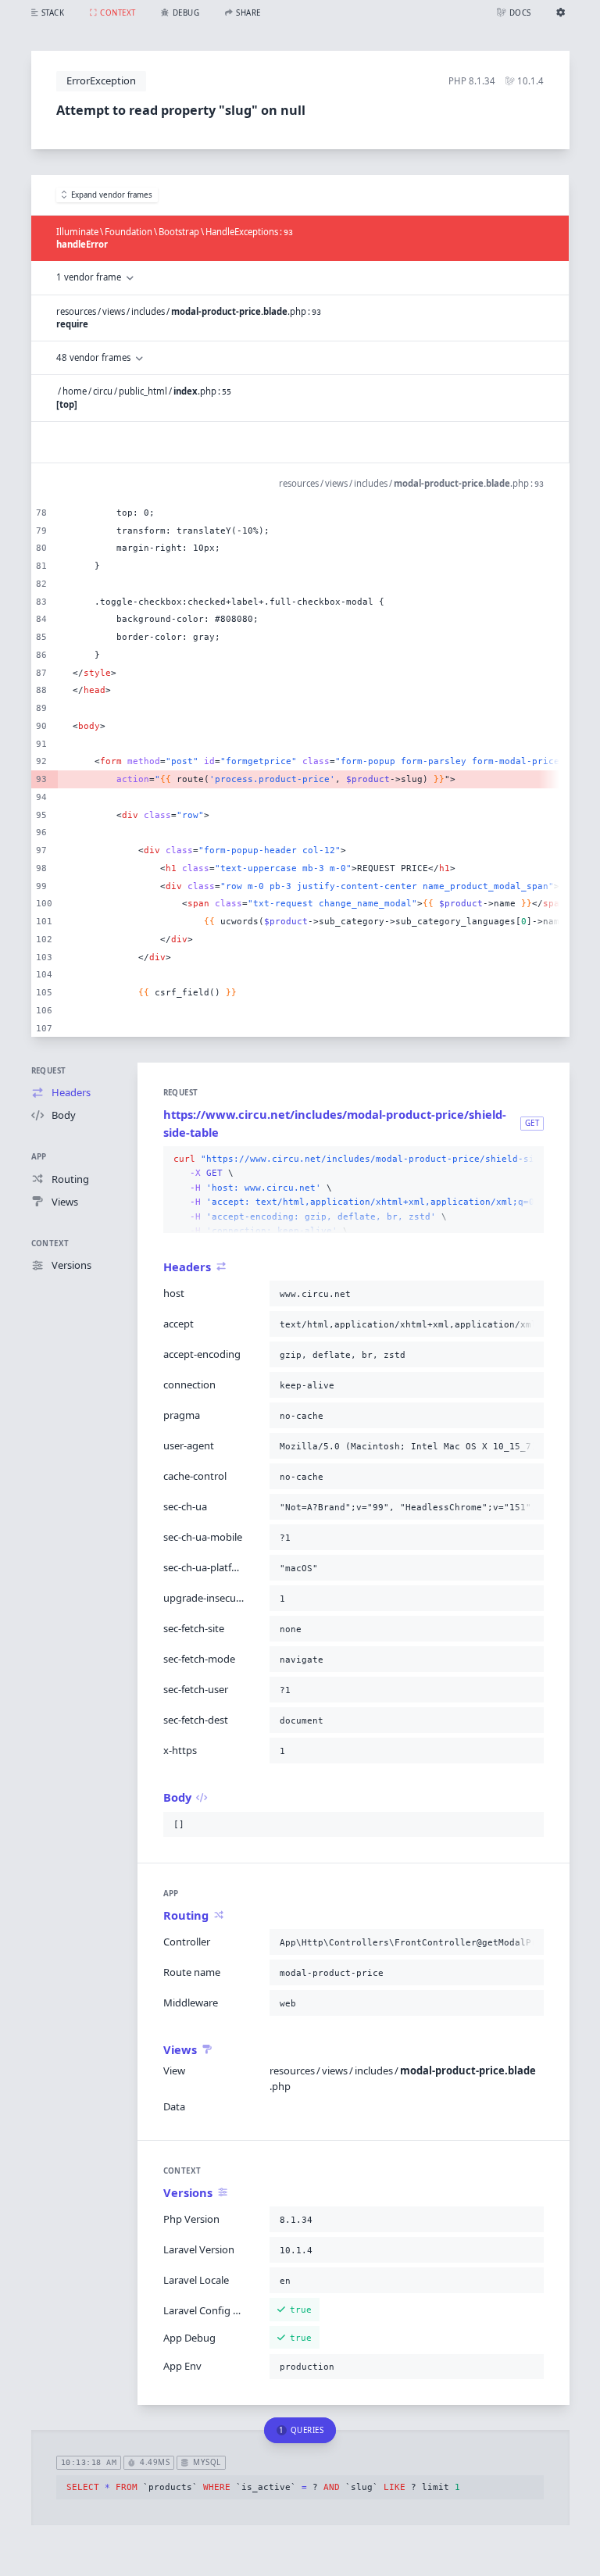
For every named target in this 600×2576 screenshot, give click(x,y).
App (39, 1157)
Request (49, 1071)
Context (50, 1243)
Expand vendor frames (112, 195)
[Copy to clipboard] (529, 1159)
